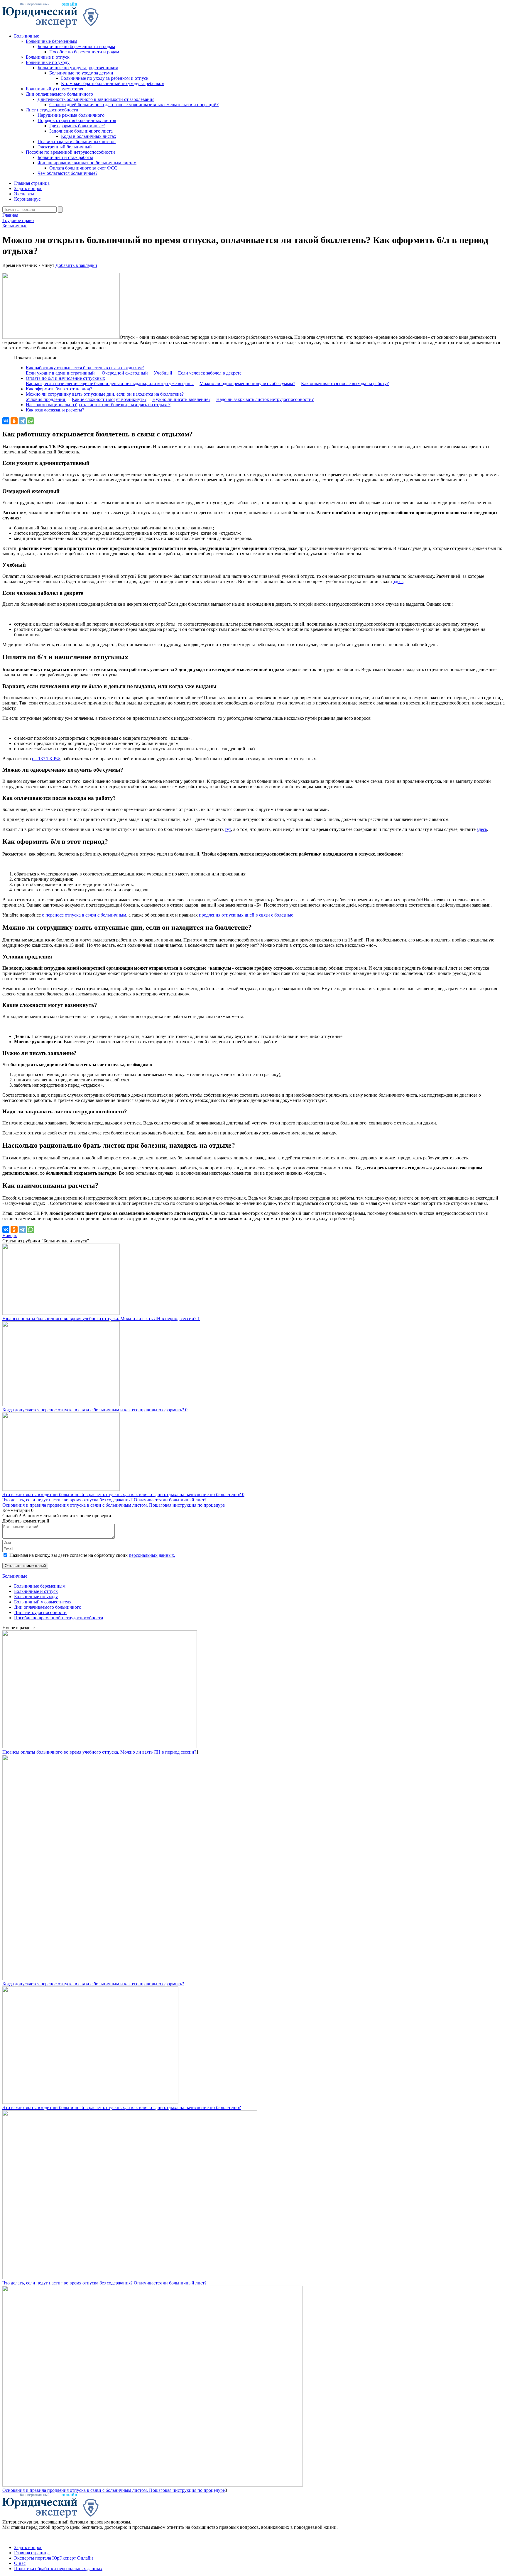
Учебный (163, 373)
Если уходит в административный (61, 373)
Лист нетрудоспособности (52, 110)
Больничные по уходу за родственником (78, 68)
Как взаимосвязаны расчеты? (55, 410)
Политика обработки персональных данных (58, 2569)
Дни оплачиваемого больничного (59, 94)
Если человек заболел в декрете (210, 373)
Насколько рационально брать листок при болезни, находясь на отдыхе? (98, 405)
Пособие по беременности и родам (84, 52)
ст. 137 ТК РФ (46, 759)
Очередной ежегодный (125, 373)
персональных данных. (152, 1555)
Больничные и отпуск (48, 57)
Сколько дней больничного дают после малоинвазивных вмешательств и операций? (134, 105)
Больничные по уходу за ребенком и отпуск (105, 78)
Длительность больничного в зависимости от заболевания (96, 99)
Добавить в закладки (76, 265)
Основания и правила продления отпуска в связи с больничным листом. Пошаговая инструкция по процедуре (114, 1505)
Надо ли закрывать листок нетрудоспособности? (265, 399)
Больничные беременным (51, 41)
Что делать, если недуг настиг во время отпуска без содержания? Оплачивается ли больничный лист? (104, 1500)
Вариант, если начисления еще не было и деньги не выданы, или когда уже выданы (110, 383)
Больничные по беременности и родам (76, 46)
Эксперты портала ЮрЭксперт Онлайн (54, 2558)
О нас (20, 2563)
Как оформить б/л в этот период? (59, 389)
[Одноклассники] (14, 421)
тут (228, 829)
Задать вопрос (28, 188)
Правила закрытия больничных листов (77, 142)
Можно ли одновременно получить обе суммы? (247, 383)
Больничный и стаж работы (65, 157)
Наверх (10, 1236)
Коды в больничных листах (89, 136)
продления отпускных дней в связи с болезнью (246, 915)
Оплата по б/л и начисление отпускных (65, 378)
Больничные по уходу (48, 62)
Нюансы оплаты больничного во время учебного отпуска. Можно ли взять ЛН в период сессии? (99, 1752)
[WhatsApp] (31, 421)
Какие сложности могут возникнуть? (109, 399)
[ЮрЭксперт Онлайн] (50, 26)
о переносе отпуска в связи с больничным (84, 915)
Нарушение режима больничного (71, 115)
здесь (398, 581)
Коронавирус (27, 199)
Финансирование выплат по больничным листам (87, 163)
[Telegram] (22, 421)
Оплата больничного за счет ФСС (83, 168)
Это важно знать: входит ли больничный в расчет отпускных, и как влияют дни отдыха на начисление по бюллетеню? (122, 2107)
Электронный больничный (65, 147)
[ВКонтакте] (6, 421)
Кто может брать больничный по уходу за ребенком (113, 83)
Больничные (27, 36)
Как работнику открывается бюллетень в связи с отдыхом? (85, 368)
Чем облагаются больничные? (67, 173)
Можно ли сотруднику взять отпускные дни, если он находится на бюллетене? (105, 394)
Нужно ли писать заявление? (181, 399)
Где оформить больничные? (77, 126)
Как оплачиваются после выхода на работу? (345, 383)
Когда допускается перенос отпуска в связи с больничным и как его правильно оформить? (93, 1984)
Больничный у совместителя (54, 89)
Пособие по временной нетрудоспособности (70, 152)
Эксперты (24, 194)
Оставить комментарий (25, 1566)
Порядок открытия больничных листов (77, 120)
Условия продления (46, 399)
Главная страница (32, 183)
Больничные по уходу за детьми (81, 73)
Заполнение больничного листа (81, 131)
